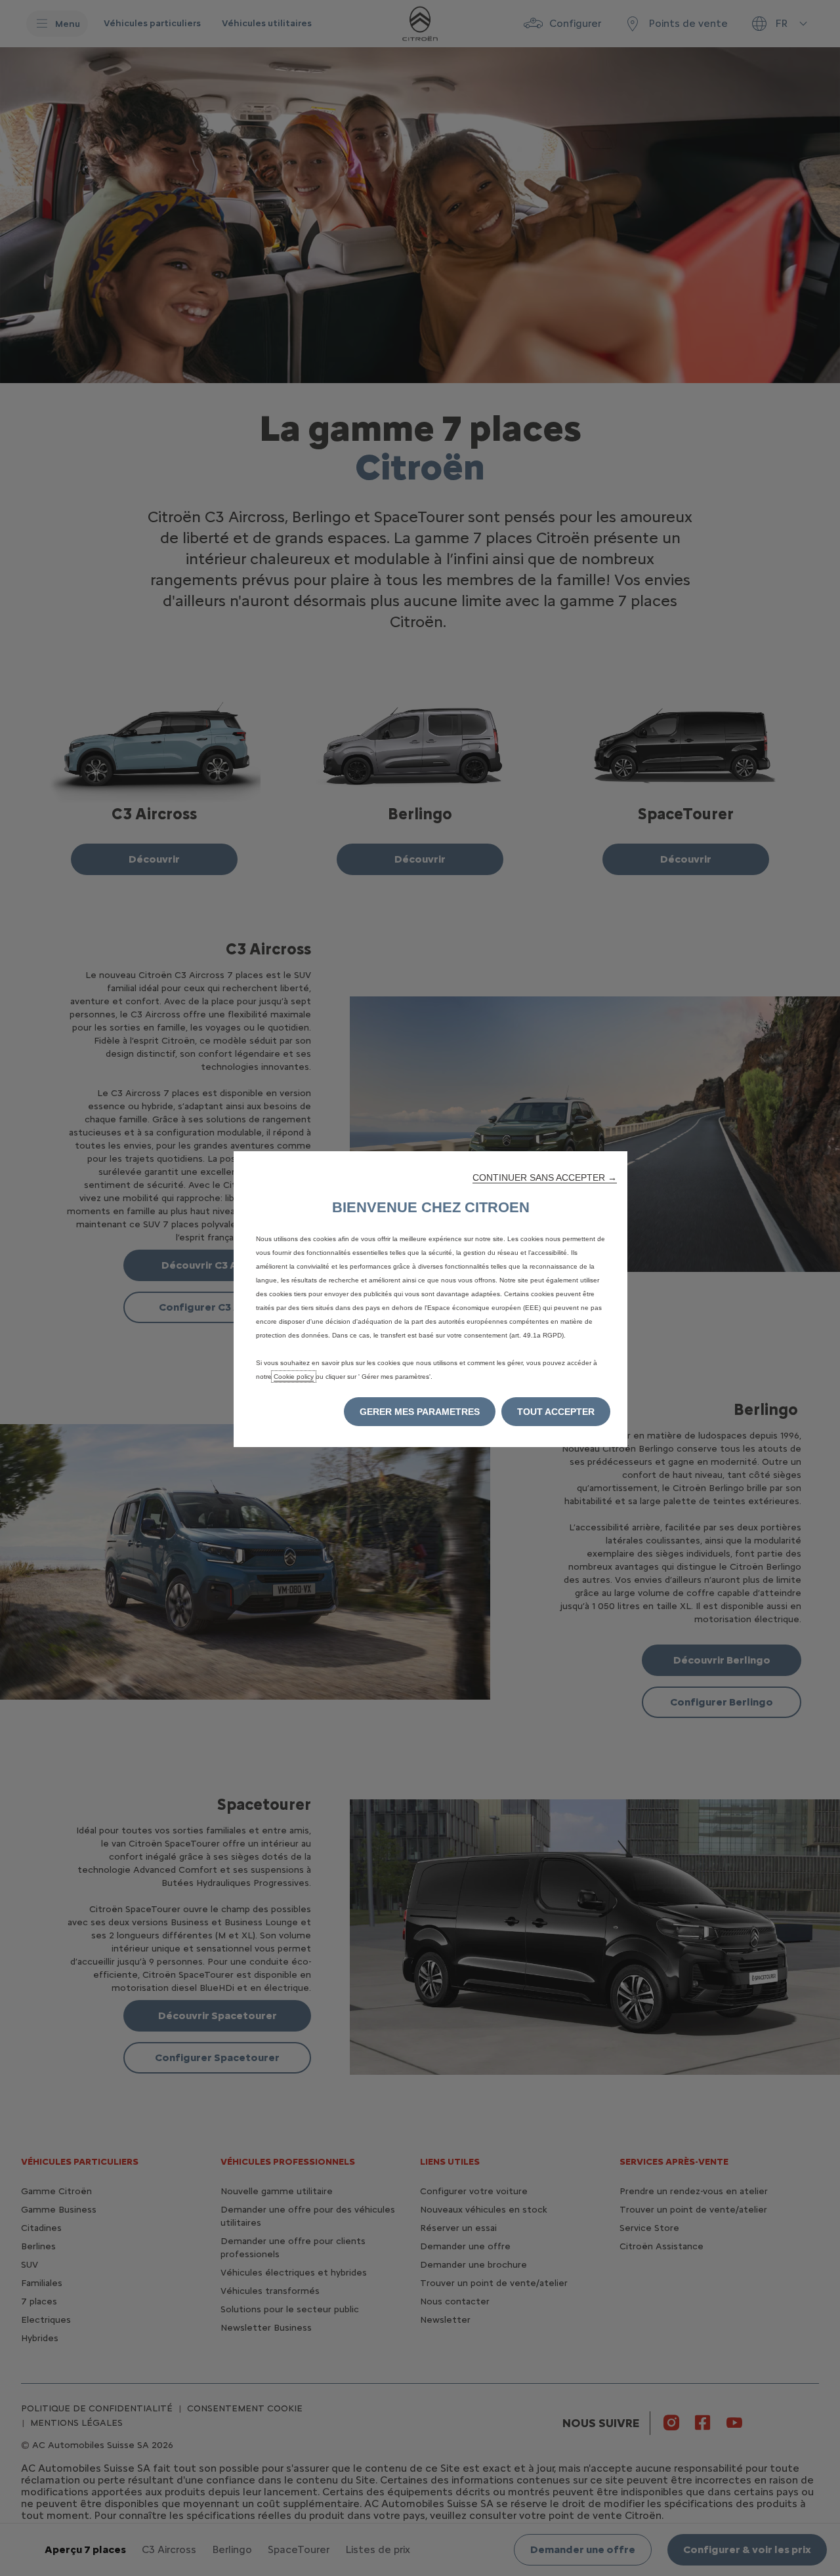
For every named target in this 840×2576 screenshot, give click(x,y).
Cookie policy (294, 1377)
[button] (545, 1177)
